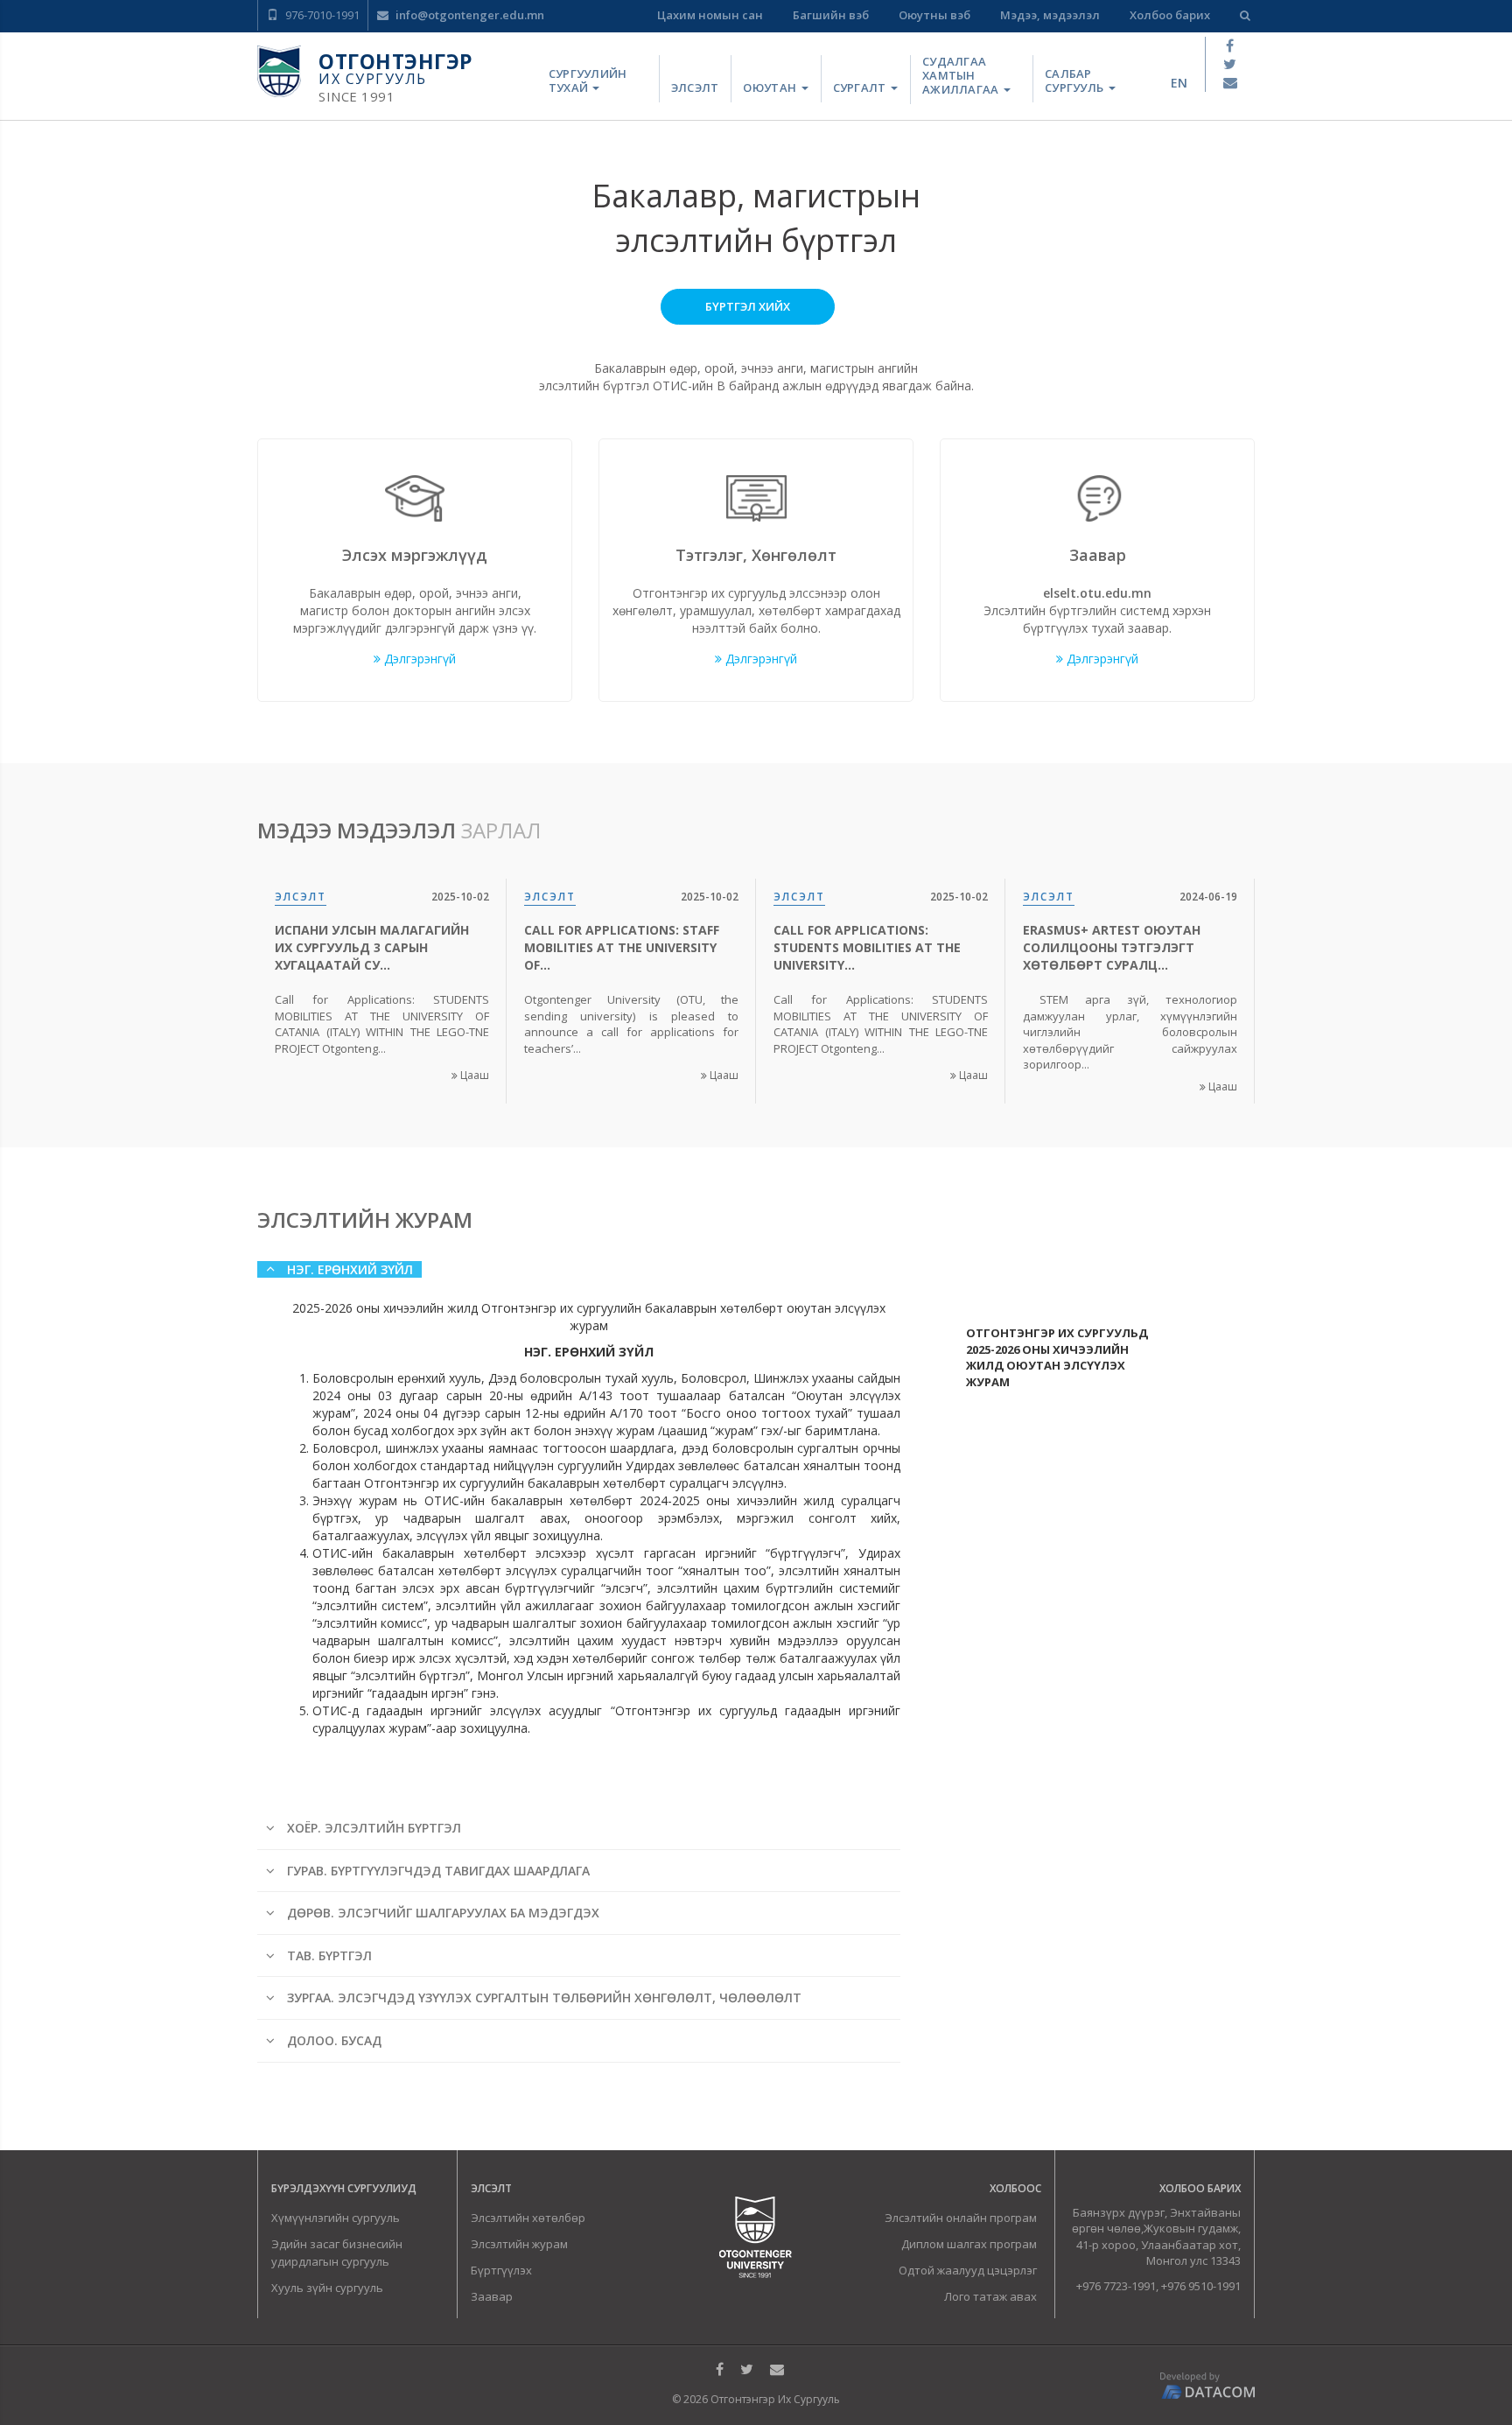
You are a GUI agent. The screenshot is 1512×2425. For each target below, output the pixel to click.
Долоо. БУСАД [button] (332, 2040)
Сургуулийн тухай (588, 81)
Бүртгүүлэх (501, 2270)
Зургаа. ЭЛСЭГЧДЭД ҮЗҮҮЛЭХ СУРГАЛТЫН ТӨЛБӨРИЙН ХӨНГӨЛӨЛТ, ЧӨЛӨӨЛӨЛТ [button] (542, 1997)
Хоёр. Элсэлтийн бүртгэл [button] (372, 1828)
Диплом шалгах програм (969, 2244)
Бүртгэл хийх (748, 306)
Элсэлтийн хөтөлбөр (528, 2218)
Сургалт (861, 88)
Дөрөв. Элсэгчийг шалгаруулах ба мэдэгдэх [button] (441, 1913)
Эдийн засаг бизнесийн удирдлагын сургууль (337, 2253)
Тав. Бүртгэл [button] (328, 1955)
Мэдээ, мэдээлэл (1050, 15)
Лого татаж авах (990, 2296)
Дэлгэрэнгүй (418, 659)
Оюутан (771, 88)
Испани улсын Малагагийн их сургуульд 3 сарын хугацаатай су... (372, 947)
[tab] (585, 1281)
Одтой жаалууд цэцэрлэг (968, 2270)
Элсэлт (695, 88)
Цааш (473, 1075)
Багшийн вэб (831, 15)
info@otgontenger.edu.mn (469, 15)
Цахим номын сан (710, 15)
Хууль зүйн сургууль (327, 2288)
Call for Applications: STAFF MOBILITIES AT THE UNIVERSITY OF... (622, 947)
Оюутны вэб (934, 15)
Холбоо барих (1170, 15)
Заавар (492, 2296)
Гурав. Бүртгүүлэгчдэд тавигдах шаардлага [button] (437, 1871)
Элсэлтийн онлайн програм (961, 2218)
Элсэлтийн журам (519, 2244)
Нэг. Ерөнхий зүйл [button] (348, 1269)
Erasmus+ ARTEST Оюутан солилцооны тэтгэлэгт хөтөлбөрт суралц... (1112, 947)
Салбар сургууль (1076, 81)
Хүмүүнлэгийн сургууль (336, 2218)
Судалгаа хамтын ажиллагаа (962, 76)
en (1179, 83)
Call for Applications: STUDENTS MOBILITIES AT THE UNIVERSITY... (867, 947)
